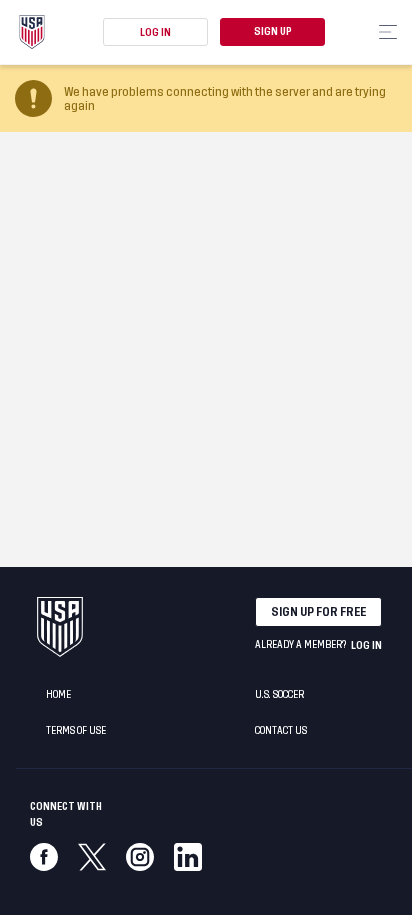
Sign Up (273, 32)
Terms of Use (76, 731)
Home (58, 695)
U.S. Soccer (279, 695)
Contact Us (281, 731)
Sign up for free (318, 612)
